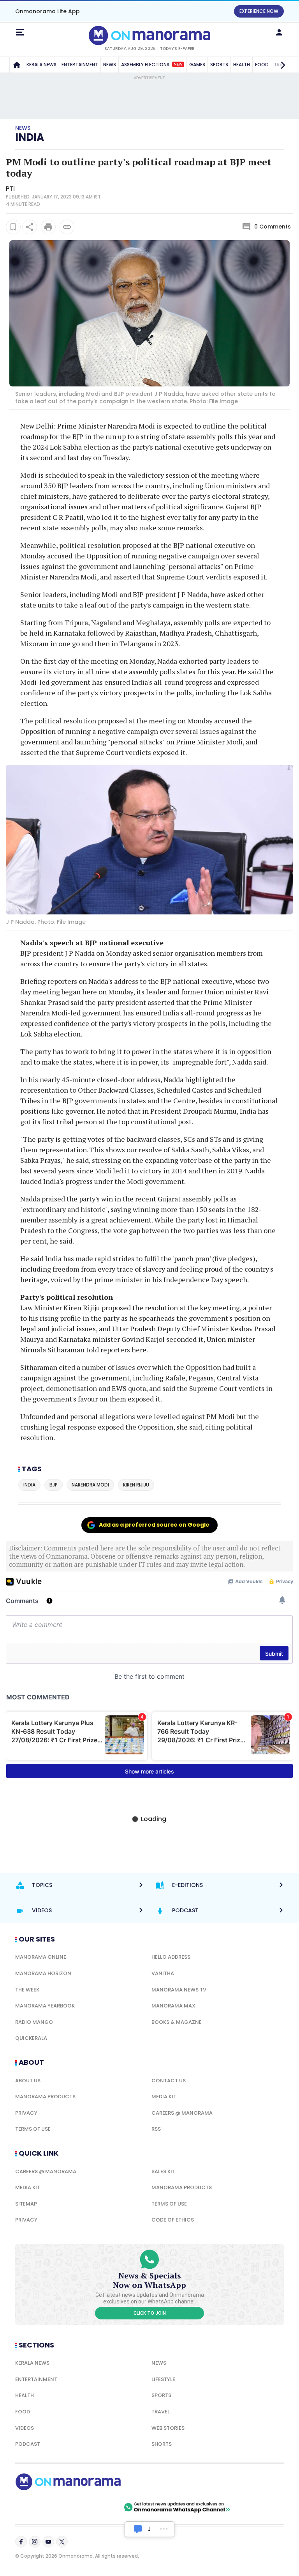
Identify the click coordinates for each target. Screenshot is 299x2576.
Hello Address (171, 1957)
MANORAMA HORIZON (43, 1973)
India (30, 137)
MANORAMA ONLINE (41, 1957)
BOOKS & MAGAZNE (177, 2022)
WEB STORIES (168, 2428)
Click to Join (150, 2313)
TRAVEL (161, 2412)
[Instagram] (35, 2542)
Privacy (26, 2113)
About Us (28, 2081)
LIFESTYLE (163, 2379)
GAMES (197, 65)
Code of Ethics (173, 2220)
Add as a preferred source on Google (154, 1525)
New (178, 64)
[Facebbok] (21, 2542)
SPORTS (219, 65)
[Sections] (20, 32)
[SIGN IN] (279, 32)
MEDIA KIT (164, 2097)
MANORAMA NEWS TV (179, 1990)
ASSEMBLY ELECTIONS (152, 65)
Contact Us (169, 2081)
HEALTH (242, 65)
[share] (30, 227)
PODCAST (28, 2444)
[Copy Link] (67, 227)
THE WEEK (27, 1990)
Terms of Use (33, 2129)
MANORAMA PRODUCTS (45, 2097)
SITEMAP (26, 2204)
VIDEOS (25, 2428)
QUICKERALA (31, 2038)
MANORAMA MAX (173, 2006)
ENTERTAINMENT (80, 65)
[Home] (17, 65)
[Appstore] (95, 2507)
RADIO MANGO (34, 2022)
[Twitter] (62, 2542)
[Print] (48, 227)
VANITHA (163, 1973)
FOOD (23, 2412)
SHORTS (162, 2444)
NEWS (110, 65)
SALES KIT (163, 2171)
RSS (156, 2129)
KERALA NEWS (41, 65)
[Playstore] (40, 2507)
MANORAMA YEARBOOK (45, 2006)
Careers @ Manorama (182, 2113)
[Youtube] (48, 2542)
